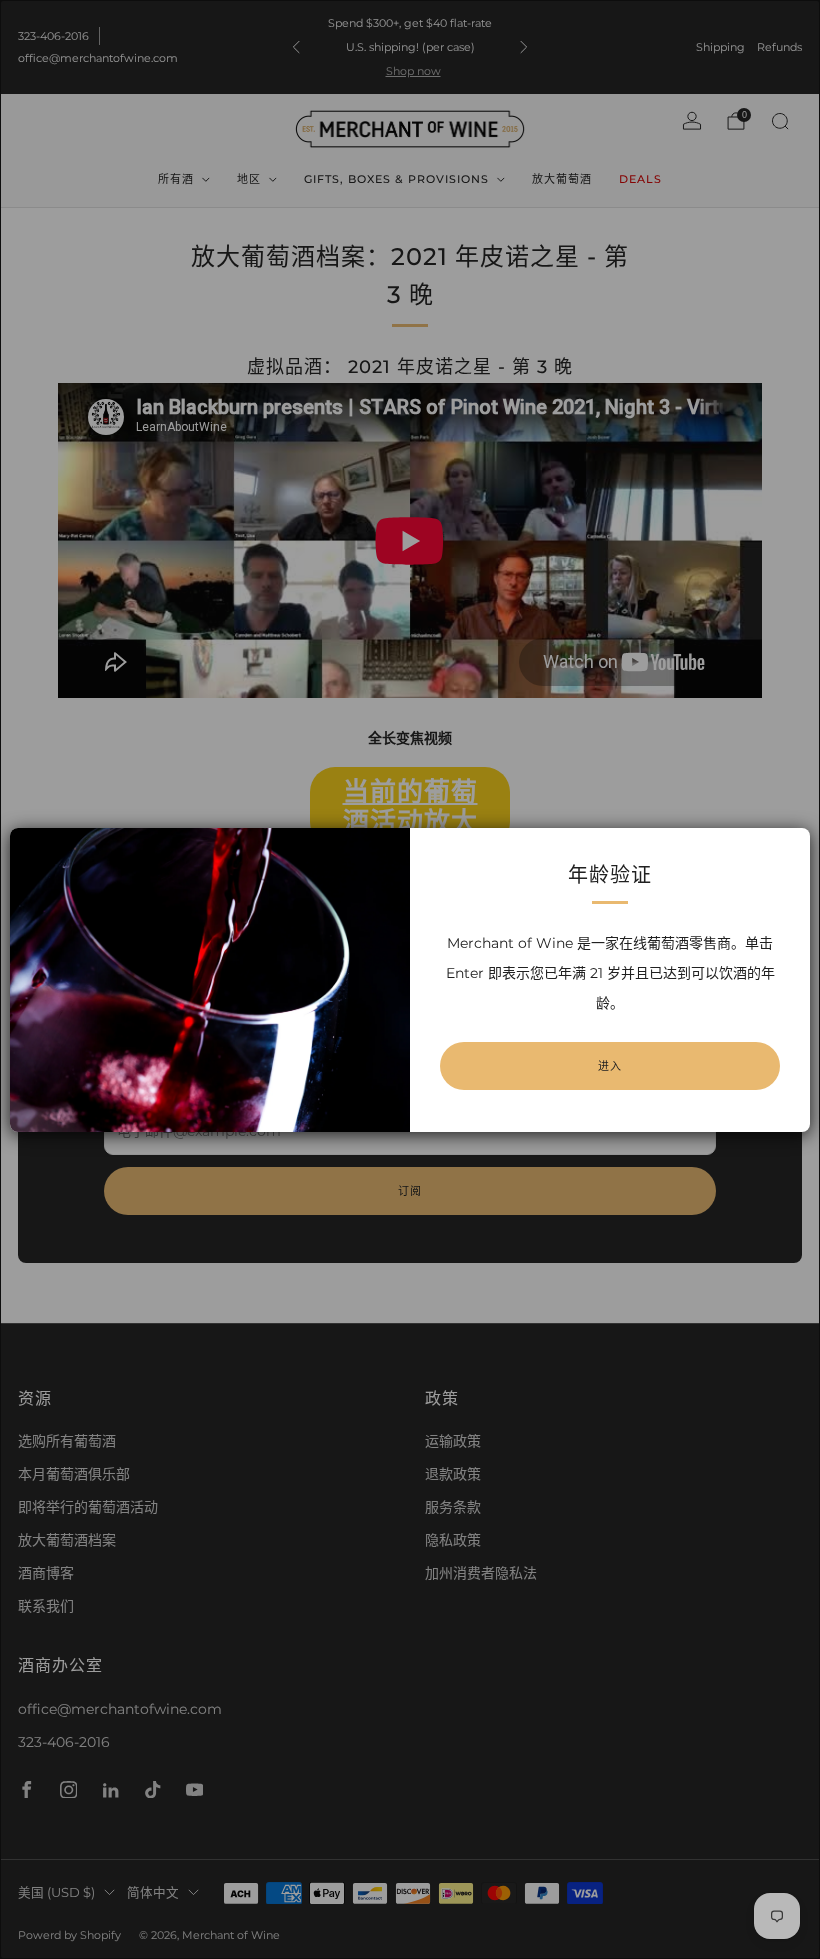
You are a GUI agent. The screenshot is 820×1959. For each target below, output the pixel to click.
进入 (610, 1066)
